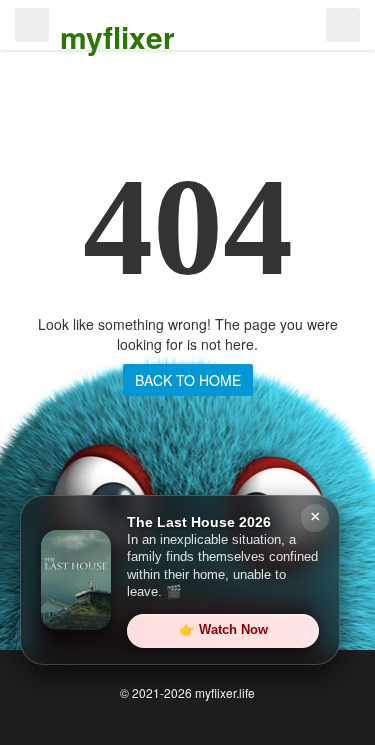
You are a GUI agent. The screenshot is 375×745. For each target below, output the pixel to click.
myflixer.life (225, 692)
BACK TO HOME (188, 380)
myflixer (117, 36)
